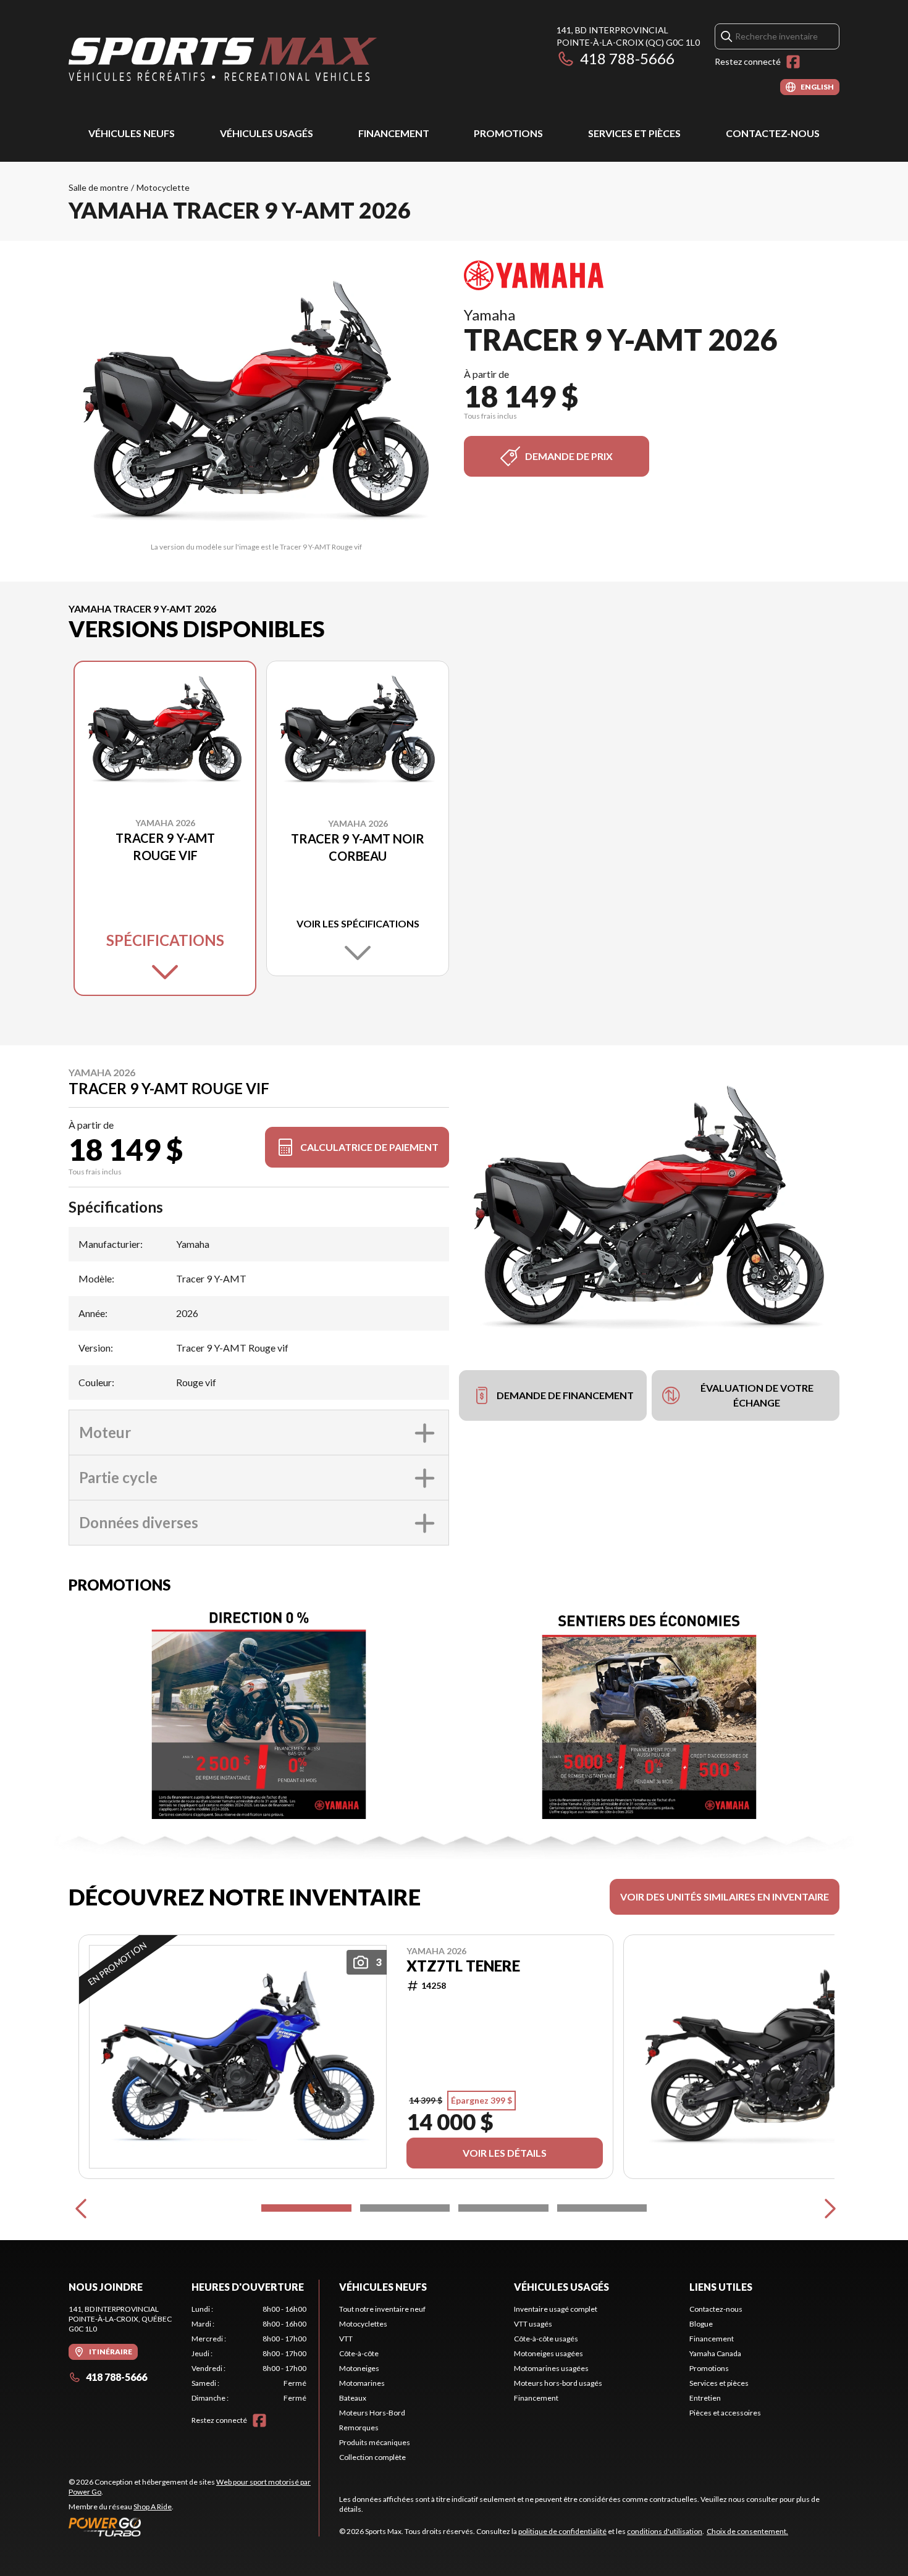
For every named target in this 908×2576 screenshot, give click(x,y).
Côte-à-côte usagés (546, 2339)
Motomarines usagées (551, 2368)
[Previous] (81, 2208)
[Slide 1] (306, 2208)
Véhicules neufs (132, 133)
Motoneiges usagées (549, 2353)
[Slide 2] (405, 2208)
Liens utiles (721, 2287)
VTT (346, 2339)
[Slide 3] (503, 2208)
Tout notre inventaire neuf (382, 2309)
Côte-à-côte (359, 2353)
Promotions (508, 133)
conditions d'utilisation (665, 2531)
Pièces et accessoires (725, 2413)
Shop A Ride (153, 2507)
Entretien (705, 2398)
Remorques (359, 2428)
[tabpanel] (249, 2354)
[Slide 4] (602, 2208)
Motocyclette (163, 187)
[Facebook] (793, 62)
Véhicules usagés (267, 133)
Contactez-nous (773, 133)
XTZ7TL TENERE (463, 1966)
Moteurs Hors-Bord (372, 2413)
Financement (394, 133)
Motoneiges (359, 2368)
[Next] (827, 2208)
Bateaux (353, 2398)
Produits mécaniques (375, 2442)
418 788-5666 (627, 58)
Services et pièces (634, 133)
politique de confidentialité (562, 2531)
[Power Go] (194, 2527)
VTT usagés (533, 2324)
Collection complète (372, 2457)
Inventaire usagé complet (556, 2309)
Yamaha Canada (715, 2353)
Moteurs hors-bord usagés (558, 2383)
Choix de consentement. (747, 2531)
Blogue (701, 2324)
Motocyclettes (363, 2324)
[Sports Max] (223, 60)
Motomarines (362, 2383)
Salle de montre (99, 187)
